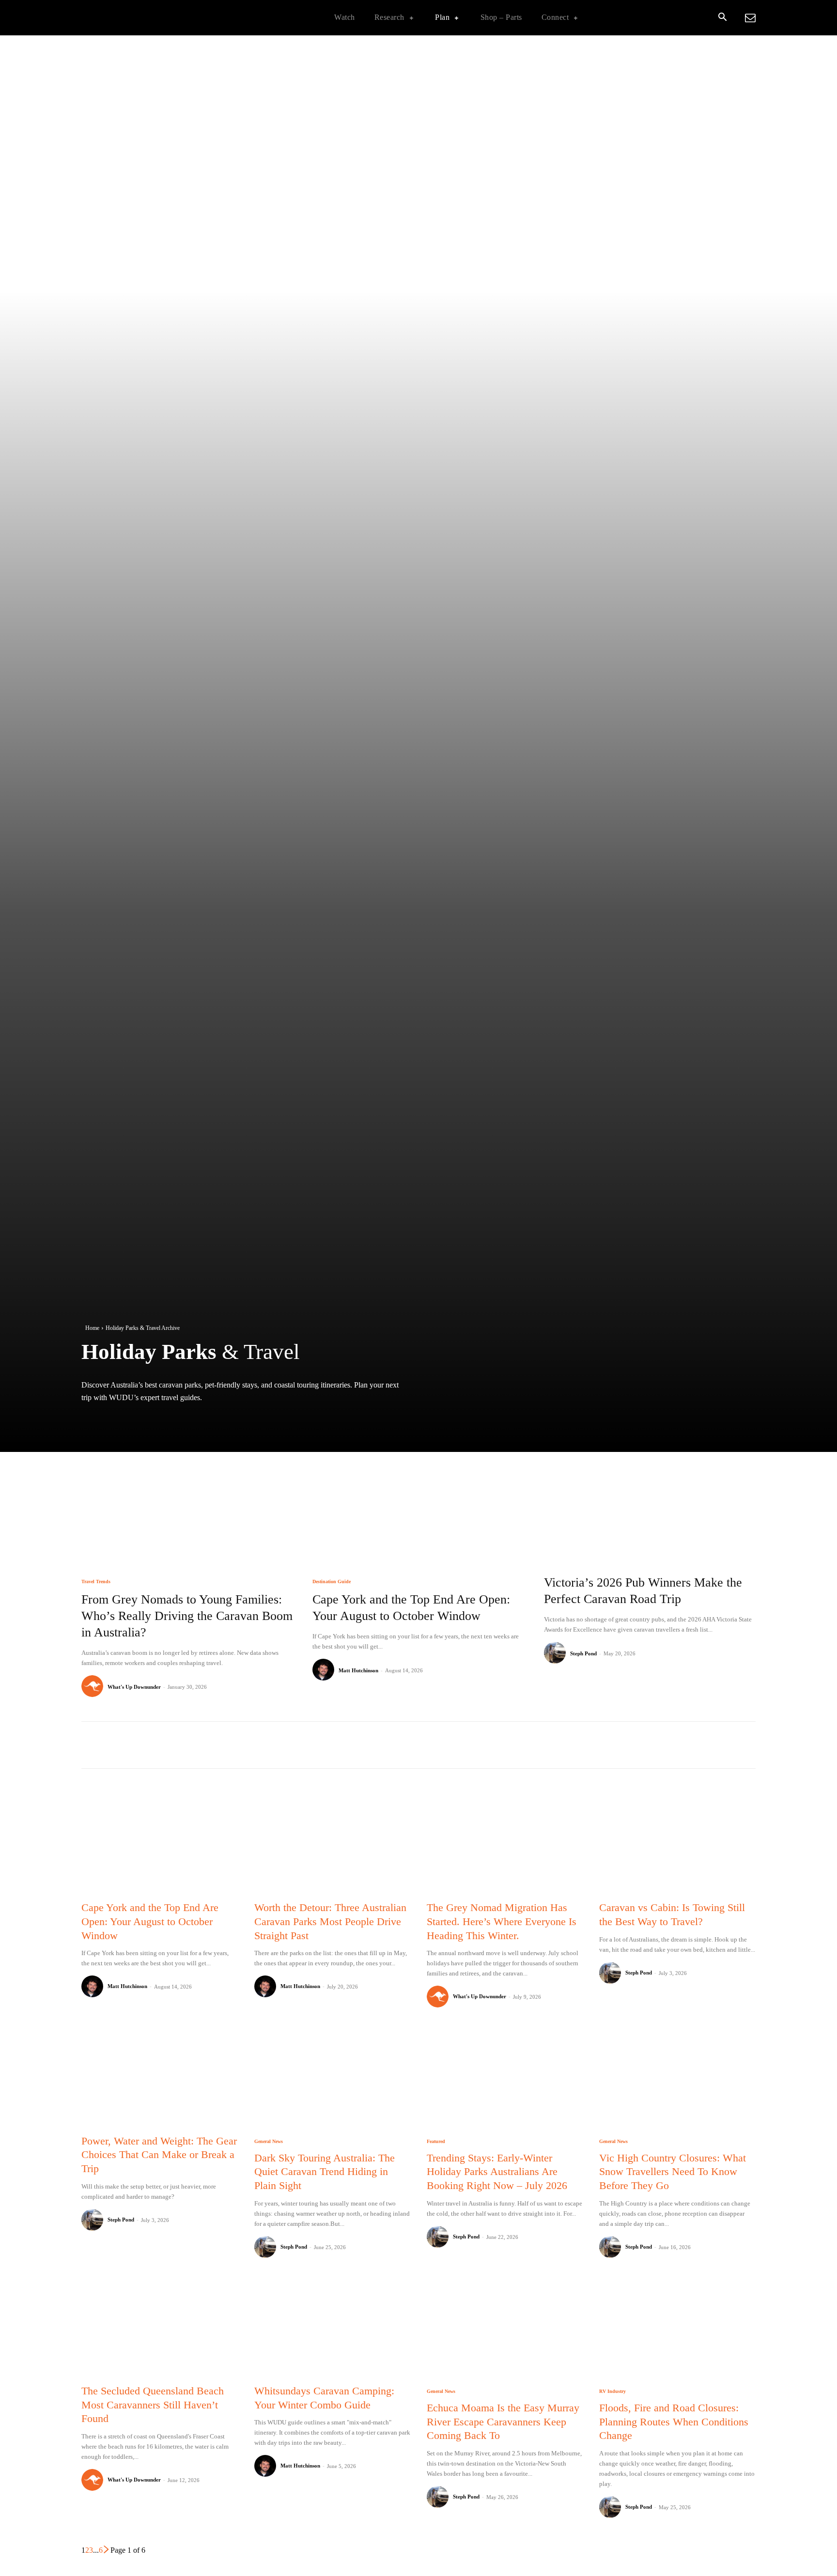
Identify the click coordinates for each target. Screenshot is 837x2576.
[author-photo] (94, 1687)
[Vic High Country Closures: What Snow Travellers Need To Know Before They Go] (677, 2076)
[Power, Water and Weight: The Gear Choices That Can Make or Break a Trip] (159, 2076)
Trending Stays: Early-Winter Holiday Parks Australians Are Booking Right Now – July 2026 (497, 2172)
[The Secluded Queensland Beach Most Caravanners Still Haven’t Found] (159, 2327)
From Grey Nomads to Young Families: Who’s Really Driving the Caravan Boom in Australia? (187, 1616)
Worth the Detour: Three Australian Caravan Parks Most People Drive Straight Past (330, 1921)
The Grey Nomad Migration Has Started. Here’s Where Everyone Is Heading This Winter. (502, 1921)
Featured (436, 2142)
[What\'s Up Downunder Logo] (142, 18)
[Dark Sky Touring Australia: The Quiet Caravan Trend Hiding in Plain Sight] (332, 2076)
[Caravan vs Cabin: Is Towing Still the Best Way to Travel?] (677, 1843)
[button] (722, 18)
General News (269, 2142)
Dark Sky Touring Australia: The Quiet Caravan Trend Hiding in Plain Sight (325, 2172)
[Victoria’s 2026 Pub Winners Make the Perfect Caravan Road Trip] (650, 1498)
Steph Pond (583, 1653)
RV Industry (612, 2391)
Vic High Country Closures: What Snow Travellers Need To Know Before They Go (673, 2172)
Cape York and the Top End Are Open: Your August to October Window (150, 1921)
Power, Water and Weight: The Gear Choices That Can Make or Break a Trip (159, 2155)
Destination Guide (332, 1582)
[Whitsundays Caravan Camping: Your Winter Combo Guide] (332, 2327)
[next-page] (107, 2550)
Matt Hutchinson (358, 1670)
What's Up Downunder (134, 1687)
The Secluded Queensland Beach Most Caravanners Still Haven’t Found (153, 2405)
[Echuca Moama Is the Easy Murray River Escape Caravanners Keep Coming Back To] (505, 2327)
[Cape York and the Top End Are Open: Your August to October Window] (418, 1498)
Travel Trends (96, 1582)
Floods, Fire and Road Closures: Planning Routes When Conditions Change (674, 2422)
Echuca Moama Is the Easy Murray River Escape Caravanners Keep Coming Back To (503, 2422)
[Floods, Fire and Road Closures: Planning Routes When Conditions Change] (677, 2327)
